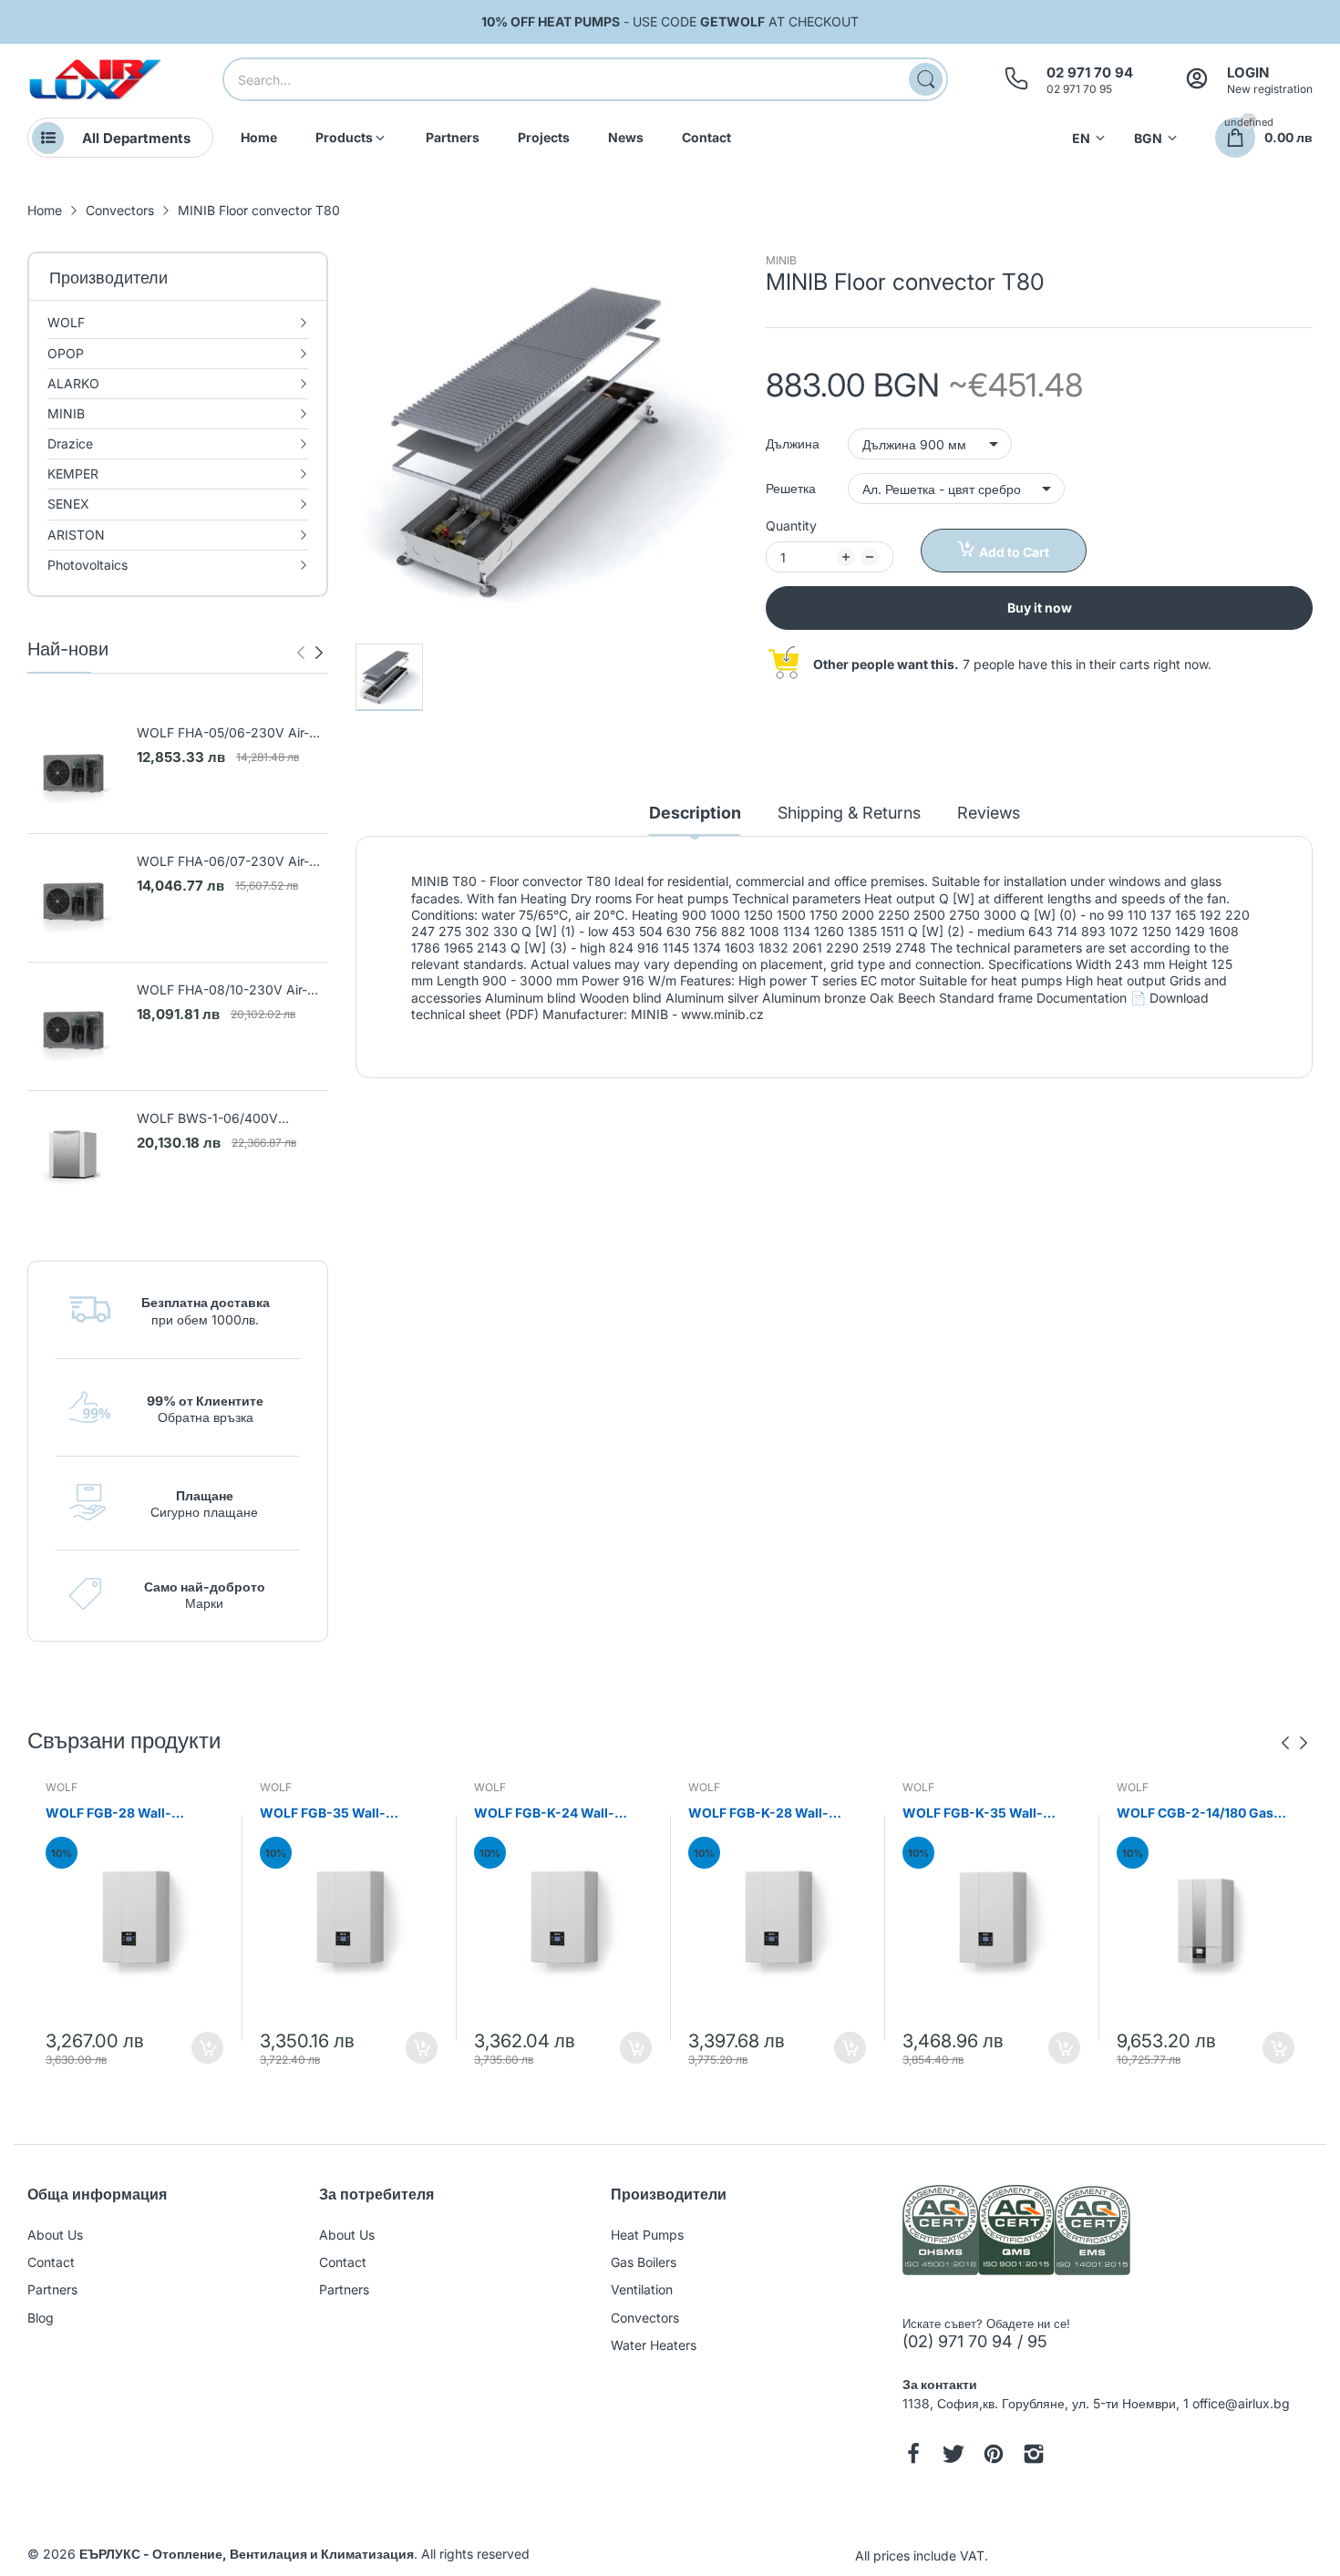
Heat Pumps (647, 2235)
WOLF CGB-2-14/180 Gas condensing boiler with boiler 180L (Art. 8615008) (1197, 1814)
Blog (41, 2318)
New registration (1270, 89)
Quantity (791, 526)
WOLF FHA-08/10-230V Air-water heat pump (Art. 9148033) (222, 990)
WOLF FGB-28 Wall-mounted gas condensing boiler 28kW (125, 1814)
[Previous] (319, 653)
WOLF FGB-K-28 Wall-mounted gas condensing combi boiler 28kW (768, 1814)
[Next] (301, 653)
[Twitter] (953, 2456)
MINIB (781, 260)
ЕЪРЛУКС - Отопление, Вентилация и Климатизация (247, 2554)
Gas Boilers (644, 2262)
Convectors (645, 2318)
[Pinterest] (994, 2456)
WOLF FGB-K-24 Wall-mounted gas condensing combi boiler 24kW (554, 1814)
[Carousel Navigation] (310, 653)
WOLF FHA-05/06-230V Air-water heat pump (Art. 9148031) (223, 733)
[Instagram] (1034, 2456)
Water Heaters (654, 2345)
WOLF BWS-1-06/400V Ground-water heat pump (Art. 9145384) (227, 1119)
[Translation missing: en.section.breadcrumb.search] (926, 79)
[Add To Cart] (207, 2048)
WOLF (62, 1787)
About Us (55, 2235)
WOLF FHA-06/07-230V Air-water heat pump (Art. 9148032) (223, 862)
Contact (51, 2262)
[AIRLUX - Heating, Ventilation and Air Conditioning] (96, 80)
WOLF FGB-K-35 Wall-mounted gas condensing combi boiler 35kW (982, 1814)
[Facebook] (913, 2456)
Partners (52, 2289)
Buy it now (1040, 608)
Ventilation (642, 2289)
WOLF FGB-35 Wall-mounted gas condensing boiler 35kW (340, 1814)
